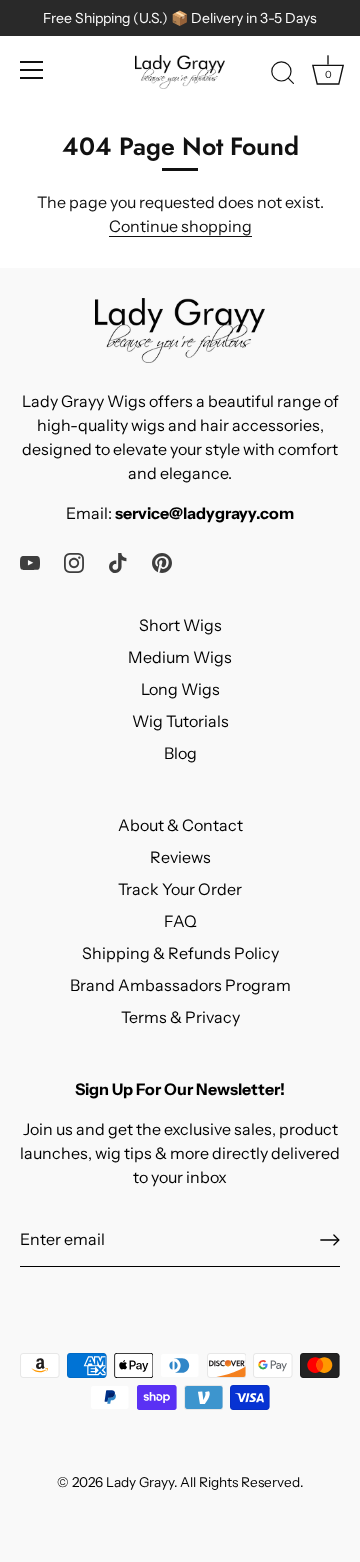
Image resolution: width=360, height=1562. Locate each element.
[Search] (283, 76)
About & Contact (180, 825)
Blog (180, 753)
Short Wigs (180, 625)
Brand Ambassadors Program (180, 985)
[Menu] (32, 70)
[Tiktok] (118, 561)
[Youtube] (30, 561)
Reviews (180, 857)
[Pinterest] (162, 561)
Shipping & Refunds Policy (180, 953)
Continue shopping (180, 226)
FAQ (180, 921)
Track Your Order (180, 889)
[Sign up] (330, 1240)
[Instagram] (74, 561)
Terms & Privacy (180, 1017)
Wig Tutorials (180, 721)
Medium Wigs (180, 657)
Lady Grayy (140, 1482)
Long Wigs (180, 689)
